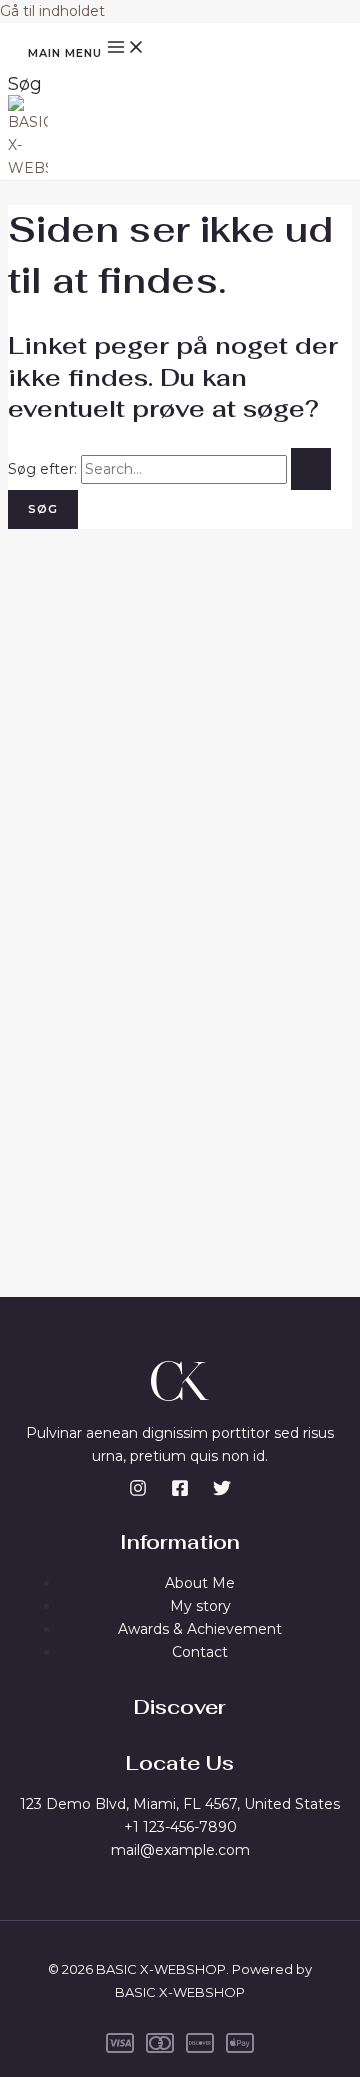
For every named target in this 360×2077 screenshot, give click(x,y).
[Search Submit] (311, 469)
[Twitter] (222, 1492)
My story (200, 1606)
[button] (25, 84)
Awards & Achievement (200, 1629)
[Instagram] (138, 1492)
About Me (200, 1583)
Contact (200, 1652)
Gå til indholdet (52, 11)
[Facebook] (180, 1492)
